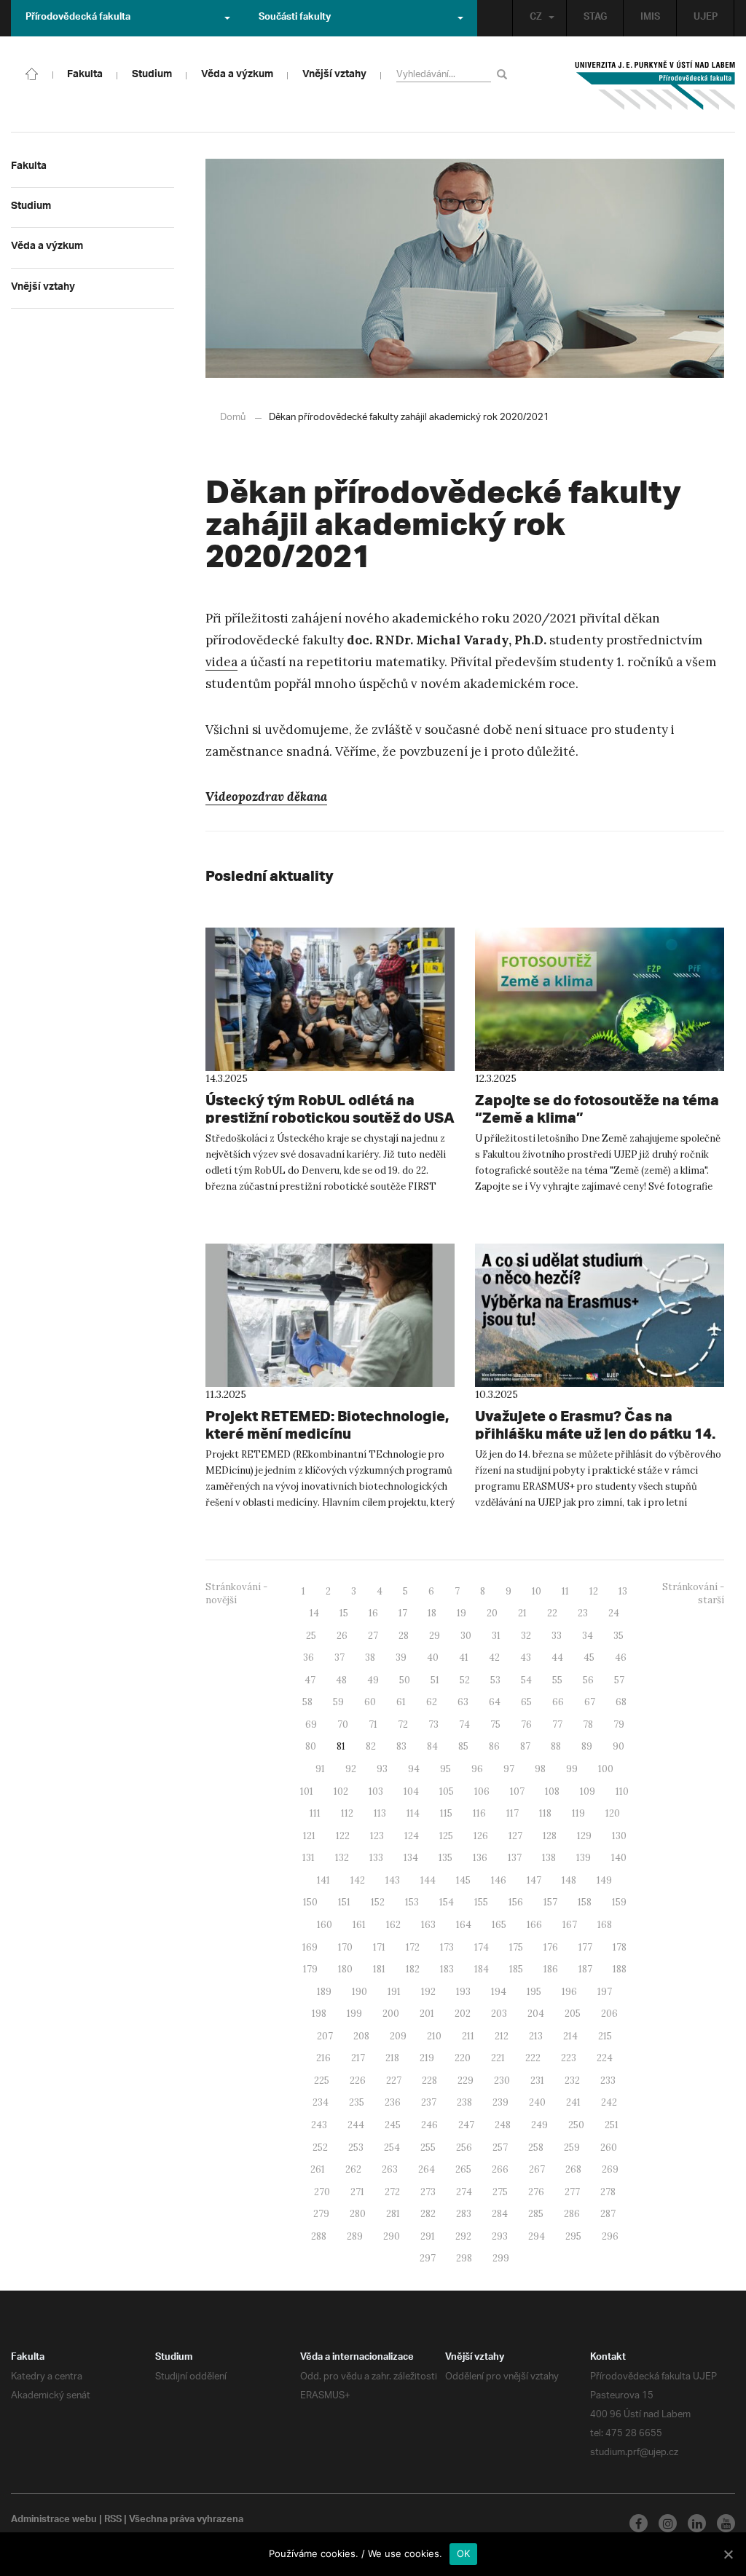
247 (466, 2125)
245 (393, 2125)
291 (428, 2236)
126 (481, 1836)
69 (311, 1724)
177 (585, 1947)
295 (573, 2236)
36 (309, 1658)
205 (573, 2014)
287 (608, 2214)
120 (613, 1813)
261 (318, 2169)
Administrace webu (54, 2521)
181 (379, 1969)
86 (494, 1746)
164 (464, 1925)
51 (435, 1680)
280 (358, 2214)
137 (515, 1858)
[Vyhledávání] (504, 74)
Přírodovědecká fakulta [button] (78, 18)
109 (588, 1791)
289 (355, 2236)
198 (319, 2014)
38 (370, 1658)
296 (610, 2236)
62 (432, 1702)
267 (537, 2169)
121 (309, 1836)
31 (496, 1636)
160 (325, 1925)
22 (552, 1613)
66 (558, 1702)
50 (405, 1680)
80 (311, 1746)
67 (590, 1702)
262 (353, 2169)
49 (373, 1680)
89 (587, 1746)
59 (338, 1702)
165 (499, 1925)
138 (549, 1858)
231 (537, 2081)
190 (360, 1992)
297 (428, 2258)
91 (320, 1769)
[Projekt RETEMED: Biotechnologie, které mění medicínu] (330, 1315)
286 (572, 2214)
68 (621, 1702)
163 (428, 1925)
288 (319, 2236)
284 (500, 2214)
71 (373, 1724)
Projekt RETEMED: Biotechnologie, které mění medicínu (327, 1425)
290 (392, 2236)
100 (606, 1769)
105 (447, 1791)
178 (620, 1947)
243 (319, 2125)
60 (370, 1702)
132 (342, 1858)
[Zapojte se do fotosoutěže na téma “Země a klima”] (600, 999)
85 (463, 1746)
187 (585, 1969)
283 (464, 2214)
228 (429, 2081)
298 (464, 2258)
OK (464, 2553)
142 (358, 1880)
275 (500, 2192)
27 (373, 1636)
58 (307, 1702)
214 (570, 2036)
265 (463, 2169)
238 (464, 2102)
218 (392, 2058)
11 (565, 1591)
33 (557, 1636)
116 (479, 1813)
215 (605, 2036)
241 (573, 2102)
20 (492, 1613)
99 (572, 1769)
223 (569, 2058)
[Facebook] (639, 2523)
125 (446, 1836)
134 (411, 1858)
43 (526, 1658)
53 (495, 1680)
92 (351, 1769)
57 (619, 1680)
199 (354, 2014)
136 (480, 1858)
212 (502, 2036)
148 (569, 1880)
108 (552, 1791)
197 (605, 1992)
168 (605, 1925)
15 (344, 1613)
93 (382, 1769)
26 (342, 1636)
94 (414, 1769)
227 (394, 2081)
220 (463, 2058)
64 (495, 1702)
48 (341, 1680)
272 (392, 2192)
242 (609, 2102)
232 (572, 2081)
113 (380, 1813)
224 (605, 2058)
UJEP (706, 18)
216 (323, 2058)
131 (309, 1858)
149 (604, 1880)
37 (339, 1658)
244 (356, 2125)
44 (557, 1658)
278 (608, 2192)
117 (513, 1813)
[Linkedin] (697, 2523)
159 (619, 1902)
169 (310, 1947)
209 (398, 2036)
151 (344, 1902)
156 (516, 1902)
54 (526, 1680)
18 (432, 1613)
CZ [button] (536, 18)
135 (445, 1858)
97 (509, 1769)
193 (463, 1992)
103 (376, 1791)
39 (401, 1658)
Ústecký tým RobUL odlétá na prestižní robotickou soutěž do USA (330, 1109)
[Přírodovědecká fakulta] (32, 73)
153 (412, 1902)
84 (432, 1746)
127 (515, 1836)
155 (481, 1902)
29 (435, 1636)
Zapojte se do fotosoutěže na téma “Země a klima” (597, 1109)
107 (517, 1791)
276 (536, 2192)
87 (525, 1746)
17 (403, 1613)
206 (609, 2014)
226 (358, 2081)
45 (589, 1658)
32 (526, 1636)
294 (537, 2236)
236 (393, 2102)
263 (390, 2169)
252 (320, 2148)
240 (537, 2102)
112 (347, 1813)
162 (393, 1925)
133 (376, 1858)
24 (614, 1613)
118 (545, 1813)
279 (321, 2214)
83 (401, 1746)
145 (463, 1880)
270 (322, 2192)
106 (482, 1791)
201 (427, 2014)
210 (434, 2036)
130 (619, 1836)
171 (379, 1947)
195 (534, 1992)
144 (428, 1880)
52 (465, 1680)
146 (499, 1880)
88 (556, 1746)
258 (536, 2148)
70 (343, 1724)
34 (588, 1636)
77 (557, 1724)
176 (551, 1947)
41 (464, 1658)
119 (578, 1813)
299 (501, 2258)
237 (429, 2102)
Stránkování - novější (236, 1594)
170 (345, 1947)
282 (428, 2214)
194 (499, 1992)
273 (428, 2192)
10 (537, 1591)
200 (391, 2014)
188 (620, 1969)
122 (343, 1836)
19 (462, 1613)
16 (373, 1613)
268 (573, 2169)
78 (588, 1724)
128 (550, 1836)
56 (588, 1680)
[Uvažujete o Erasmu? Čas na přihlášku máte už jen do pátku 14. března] (600, 1315)
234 (321, 2102)
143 (393, 1880)
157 (550, 1902)
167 (570, 1925)
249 (539, 2125)
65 (526, 1702)
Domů (233, 418)
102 (341, 1791)
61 (401, 1702)
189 (324, 1992)
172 (413, 1947)
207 (325, 2036)
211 (468, 2036)
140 (619, 1858)
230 (502, 2081)
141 (323, 1880)
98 (540, 1769)
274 (464, 2192)
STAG (595, 18)
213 (536, 2036)
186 (551, 1969)
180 (345, 1969)
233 (608, 2081)
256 (464, 2148)
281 (393, 2214)
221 (498, 2058)
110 (622, 1791)
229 (466, 2081)
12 (594, 1591)
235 (357, 2102)
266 (500, 2169)
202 (463, 2014)
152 (378, 1902)
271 (357, 2192)
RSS (113, 2521)
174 (482, 1947)
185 (516, 1969)
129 (584, 1836)
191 (394, 1992)
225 (322, 2081)
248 (503, 2125)
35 (619, 1636)
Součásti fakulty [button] (295, 18)
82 (371, 1746)
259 (572, 2148)
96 (477, 1769)
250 (576, 2125)
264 (427, 2169)
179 (310, 1969)
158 (585, 1902)
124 (412, 1836)
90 (619, 1746)
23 (583, 1613)
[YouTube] (726, 2523)
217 (358, 2058)
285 (536, 2214)
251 (612, 2125)
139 (584, 1858)
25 (311, 1636)
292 (463, 2236)
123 (377, 1836)
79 (619, 1724)
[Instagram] (668, 2523)
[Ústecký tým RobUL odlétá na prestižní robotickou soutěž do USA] (330, 999)
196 (569, 1992)
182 (413, 1969)
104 (411, 1791)
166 (534, 1925)
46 (621, 1658)
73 (433, 1724)
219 (427, 2058)
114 (413, 1813)
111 (315, 1813)
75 (495, 1724)
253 (356, 2148)
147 (534, 1880)
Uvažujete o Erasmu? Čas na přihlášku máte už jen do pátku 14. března (595, 1433)
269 (610, 2169)
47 (310, 1680)
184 (482, 1969)
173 (447, 1947)
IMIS (650, 18)
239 (500, 2102)
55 (557, 1680)
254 (392, 2148)
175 (516, 1947)
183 (447, 1969)
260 (609, 2148)
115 (446, 1813)
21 (522, 1613)
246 (429, 2125)
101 (307, 1791)
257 (500, 2148)
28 (404, 1636)
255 (428, 2148)
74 (464, 1724)
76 (526, 1724)
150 (310, 1902)
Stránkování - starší (693, 1594)
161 (359, 1925)
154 (447, 1902)
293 (500, 2236)
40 (433, 1658)
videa (221, 662)
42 (494, 1658)
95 (445, 1769)
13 (623, 1591)
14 (314, 1613)
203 (499, 2014)
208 (361, 2036)
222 (533, 2058)
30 (466, 1636)
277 (572, 2192)
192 (428, 1992)
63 (463, 1702)
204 (536, 2014)
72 (403, 1724)
